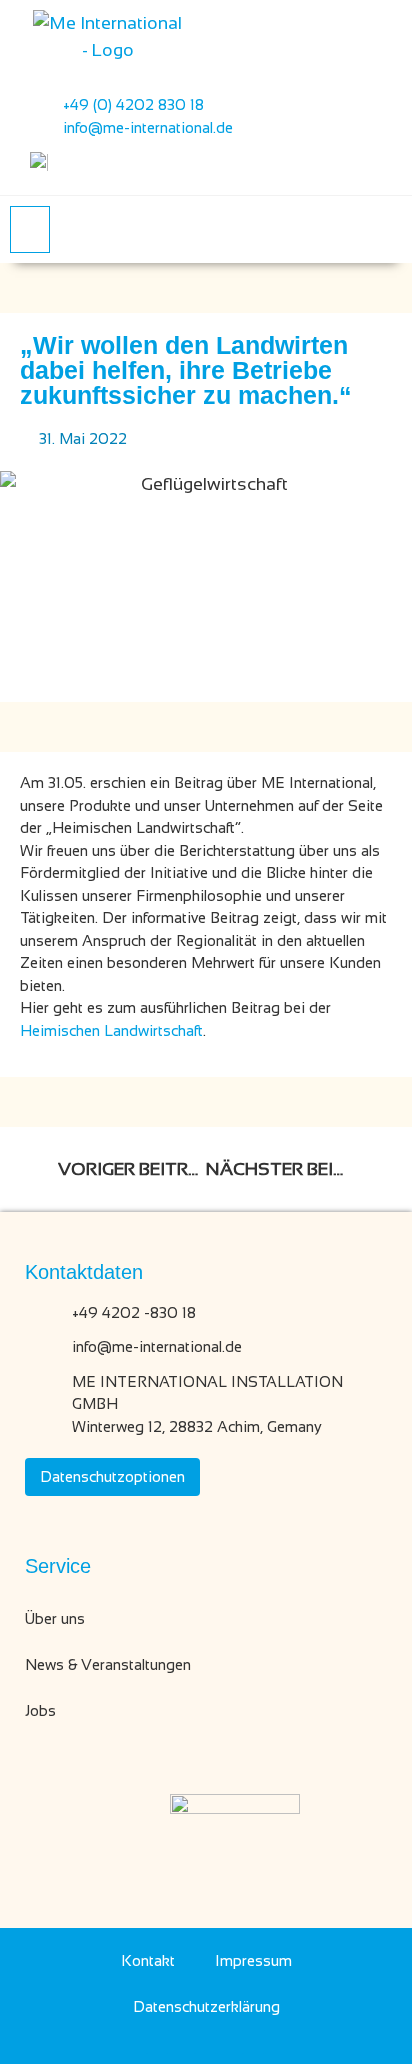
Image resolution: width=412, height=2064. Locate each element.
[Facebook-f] (206, 2042)
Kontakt (148, 1960)
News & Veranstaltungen (108, 1664)
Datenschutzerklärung (206, 2006)
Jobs (40, 1710)
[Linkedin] (158, 2042)
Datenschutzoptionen (112, 1476)
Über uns (55, 1618)
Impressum (253, 1960)
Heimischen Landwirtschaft (111, 1030)
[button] (30, 229)
